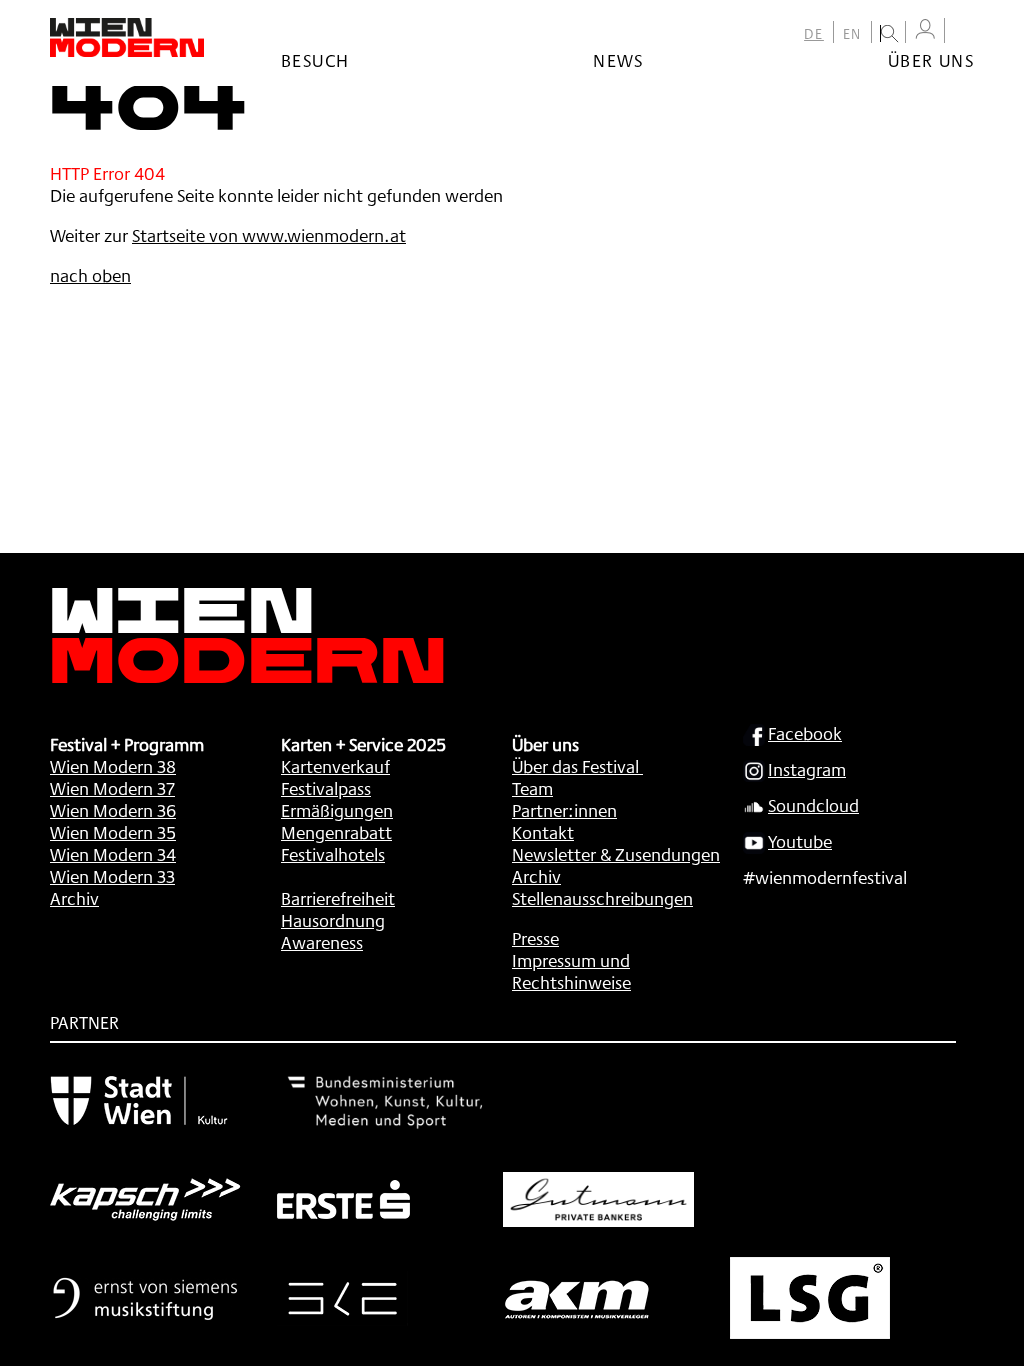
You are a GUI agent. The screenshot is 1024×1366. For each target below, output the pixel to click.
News (618, 60)
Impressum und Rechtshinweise (571, 971)
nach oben (90, 275)
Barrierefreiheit (338, 898)
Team (532, 788)
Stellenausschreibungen (602, 898)
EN (852, 34)
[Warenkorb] (964, 32)
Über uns (931, 60)
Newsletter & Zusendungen (616, 854)
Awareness (322, 942)
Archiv (74, 898)
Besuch (315, 60)
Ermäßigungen (337, 810)
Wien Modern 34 (113, 854)
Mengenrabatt (336, 832)
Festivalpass (326, 788)
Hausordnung (333, 920)
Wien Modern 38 (113, 766)
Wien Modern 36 (113, 810)
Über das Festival (575, 766)
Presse (535, 938)
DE (814, 34)
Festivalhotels (333, 854)
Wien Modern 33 (112, 876)
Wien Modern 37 (112, 788)
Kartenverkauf (335, 766)
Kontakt (543, 832)
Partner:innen (564, 810)
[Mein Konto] (925, 29)
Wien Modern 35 (113, 832)
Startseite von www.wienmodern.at (269, 235)
